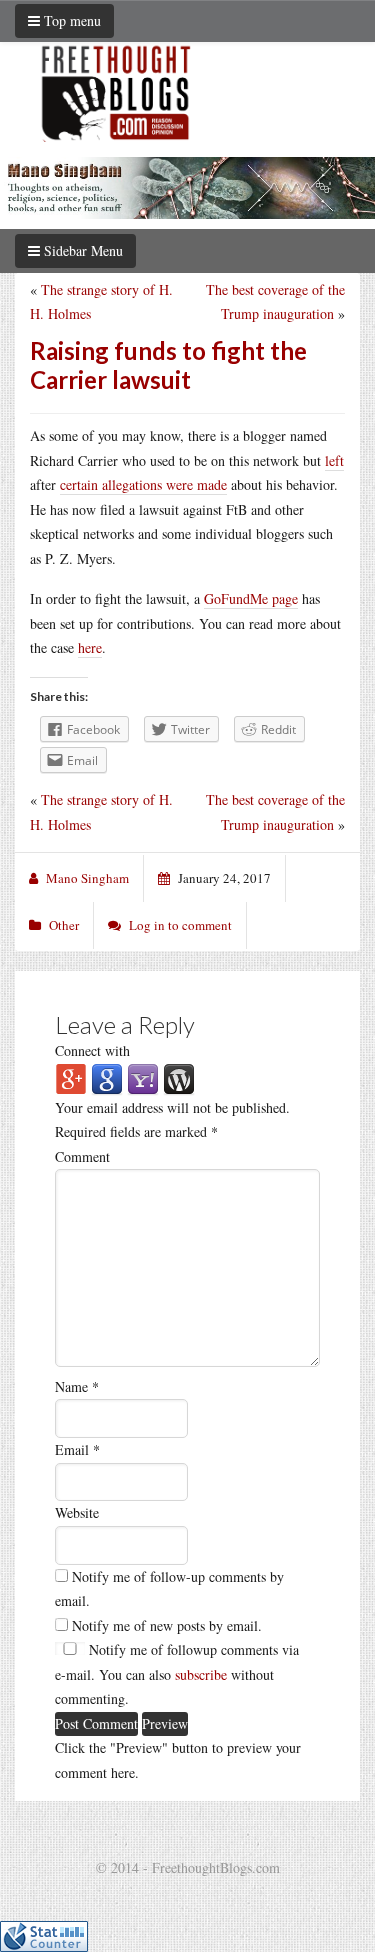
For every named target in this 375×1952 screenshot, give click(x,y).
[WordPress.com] (179, 1077)
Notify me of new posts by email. (167, 1625)
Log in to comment (180, 925)
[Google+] (71, 1077)
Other (64, 925)
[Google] (107, 1077)
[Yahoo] (143, 1077)
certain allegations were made (143, 484)
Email (77, 1449)
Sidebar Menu (81, 250)
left (334, 460)
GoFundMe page (251, 598)
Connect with (92, 1050)
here (90, 647)
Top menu (70, 20)
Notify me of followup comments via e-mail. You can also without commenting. (177, 1674)
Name (77, 1386)
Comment (82, 1156)
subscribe (201, 1674)
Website (77, 1512)
